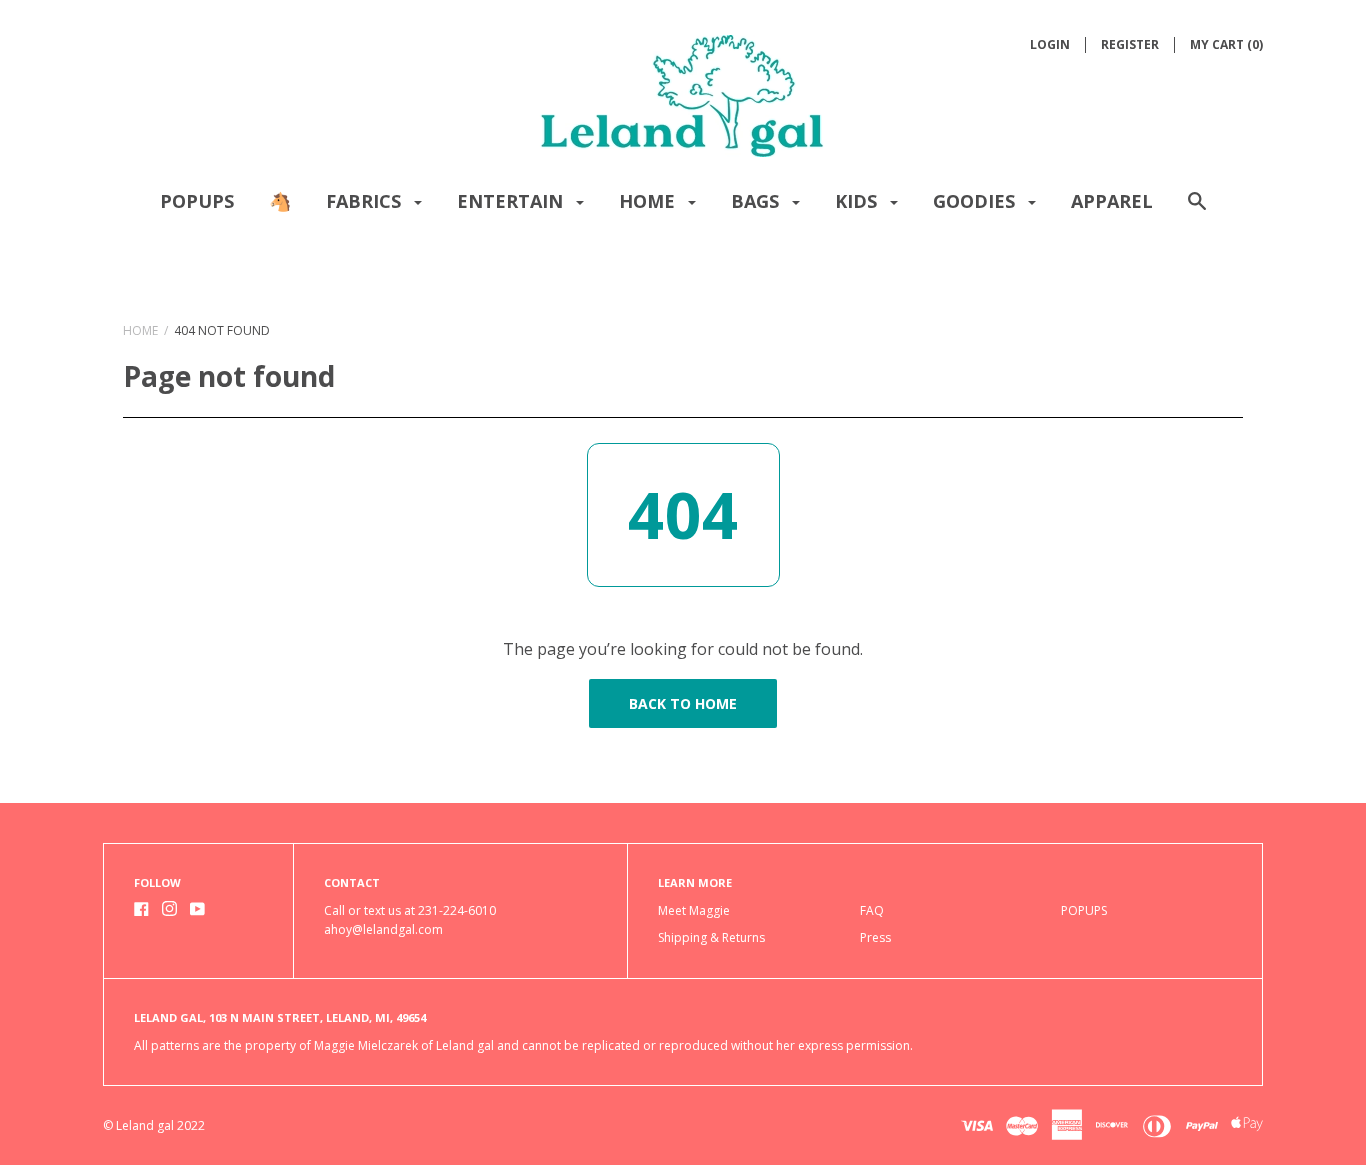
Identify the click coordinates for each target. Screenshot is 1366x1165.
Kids (858, 201)
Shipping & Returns (711, 937)
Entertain (512, 201)
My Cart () (1226, 44)
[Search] (1197, 210)
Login (1050, 44)
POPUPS (197, 201)
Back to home (683, 703)
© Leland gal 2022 (154, 1125)
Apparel (1112, 201)
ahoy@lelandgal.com (383, 929)
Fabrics (366, 201)
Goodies (976, 201)
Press (875, 937)
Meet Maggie (694, 910)
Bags (757, 201)
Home (649, 201)
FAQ (872, 910)
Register (1130, 44)
